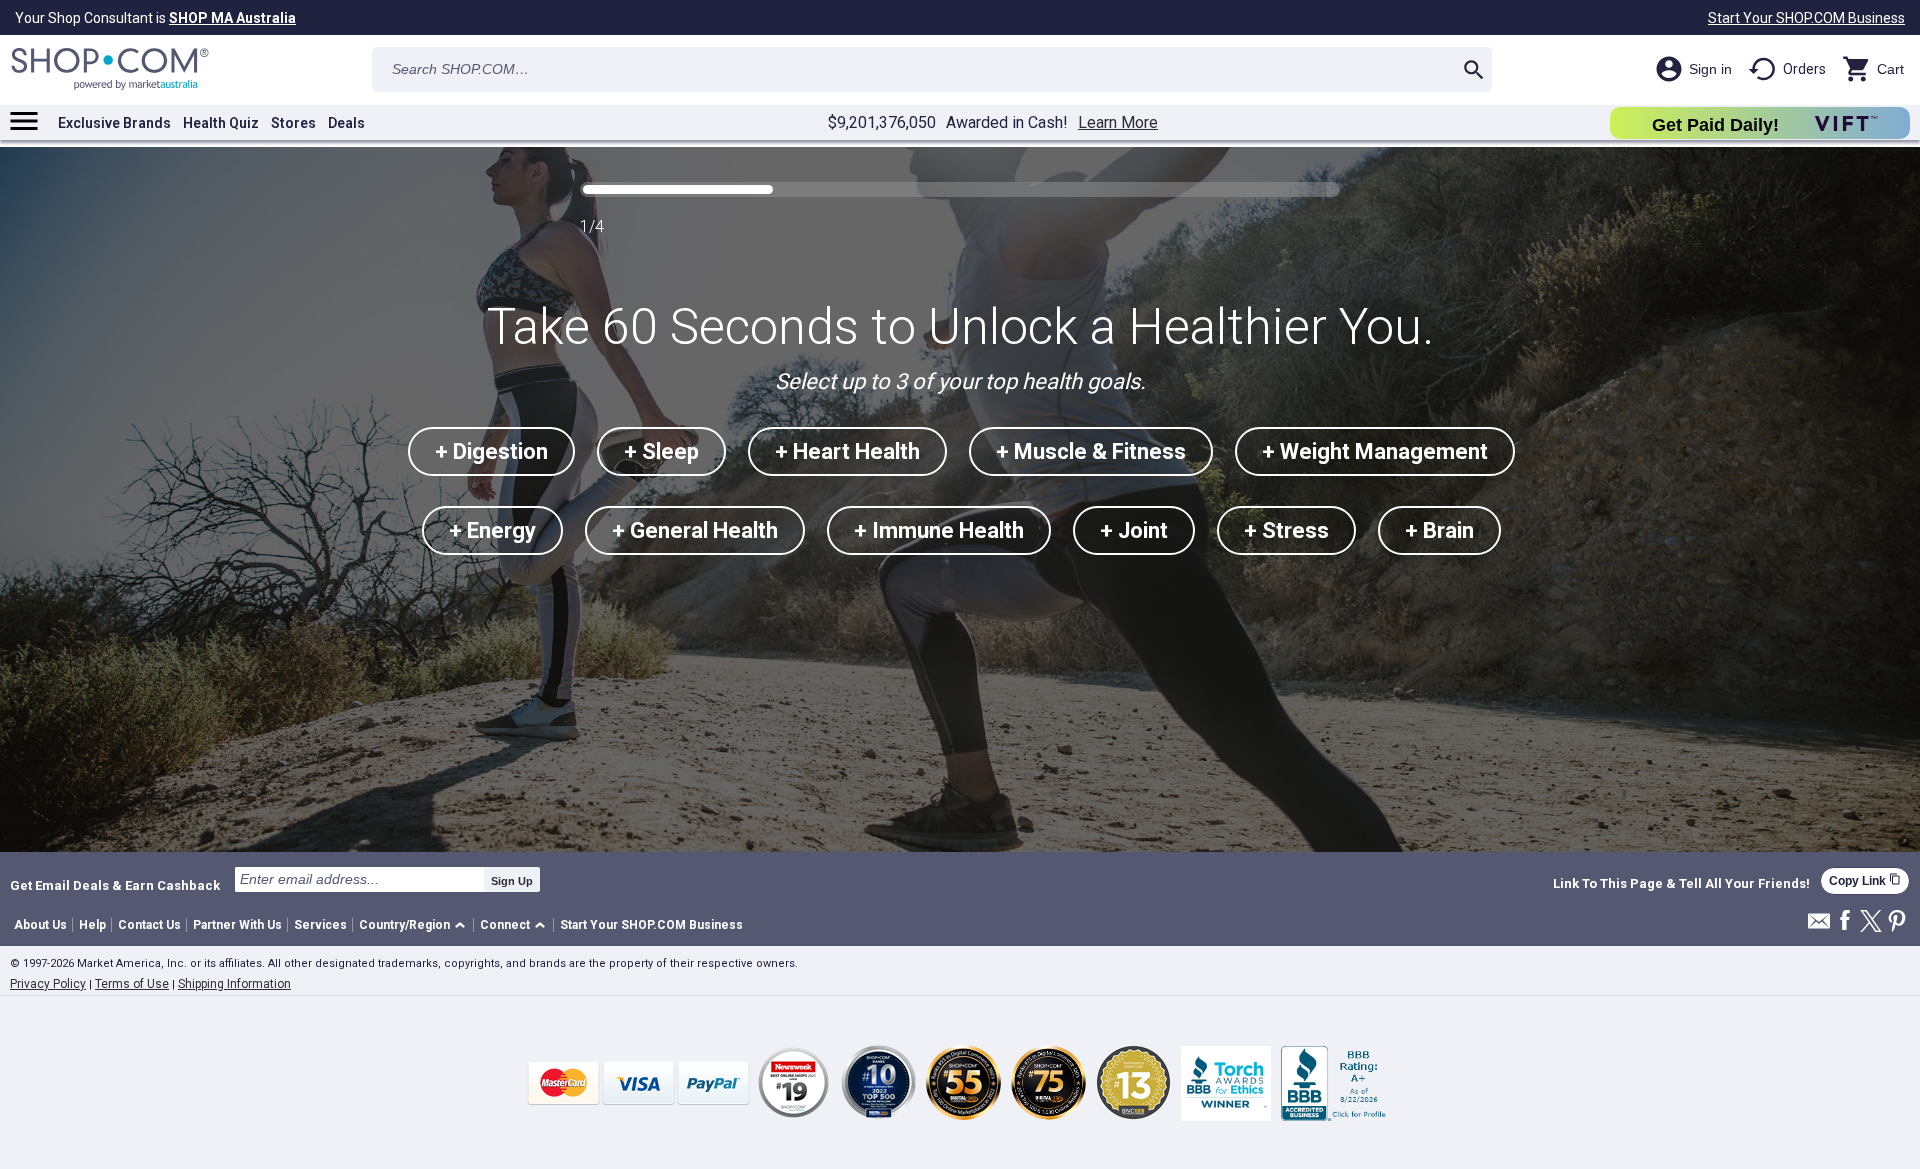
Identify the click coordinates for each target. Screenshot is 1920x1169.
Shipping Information (234, 984)
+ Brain (1439, 530)
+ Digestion (491, 451)
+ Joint (1134, 530)
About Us (40, 925)
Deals (346, 123)
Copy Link (1865, 880)
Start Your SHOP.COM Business (1806, 18)
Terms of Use (132, 984)
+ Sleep (661, 451)
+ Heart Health (847, 451)
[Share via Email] (1819, 926)
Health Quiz (221, 123)
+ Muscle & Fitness (1091, 451)
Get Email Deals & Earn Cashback (115, 885)
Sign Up (512, 881)
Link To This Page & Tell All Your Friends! (1681, 884)
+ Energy (492, 530)
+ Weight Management (1375, 451)
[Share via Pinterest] (1897, 922)
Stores (293, 123)
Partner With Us (237, 925)
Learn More (1118, 123)
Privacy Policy (48, 984)
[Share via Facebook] (1845, 921)
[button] (415, 925)
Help (92, 925)
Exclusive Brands (114, 123)
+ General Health (695, 530)
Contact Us (149, 925)
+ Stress (1286, 530)
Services (320, 925)
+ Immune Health (939, 530)
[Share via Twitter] (1871, 922)
